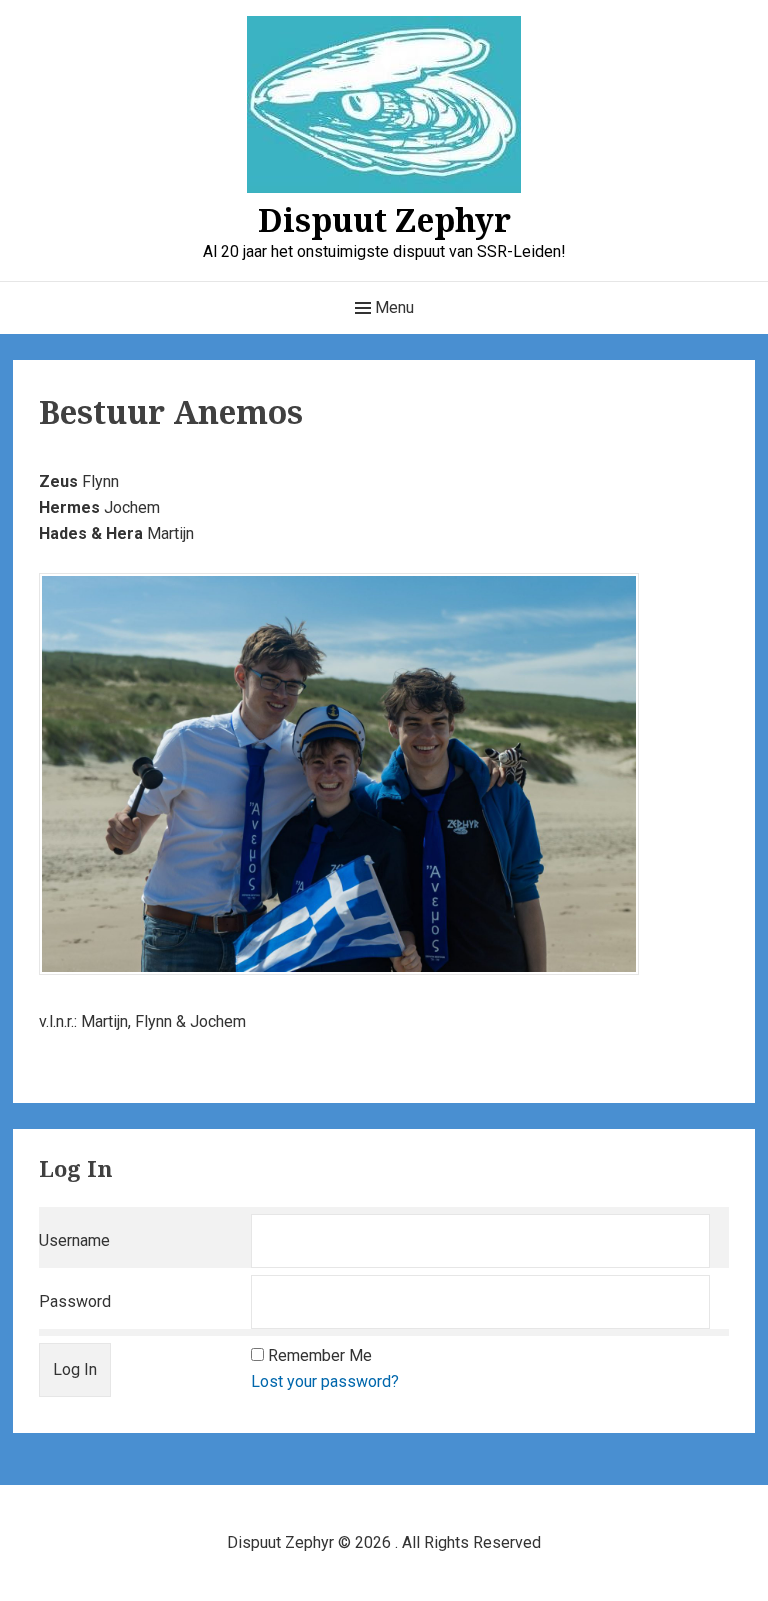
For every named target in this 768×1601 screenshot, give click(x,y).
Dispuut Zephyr (384, 219)
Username (74, 1240)
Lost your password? (325, 1381)
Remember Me (320, 1355)
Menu (392, 307)
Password (75, 1301)
